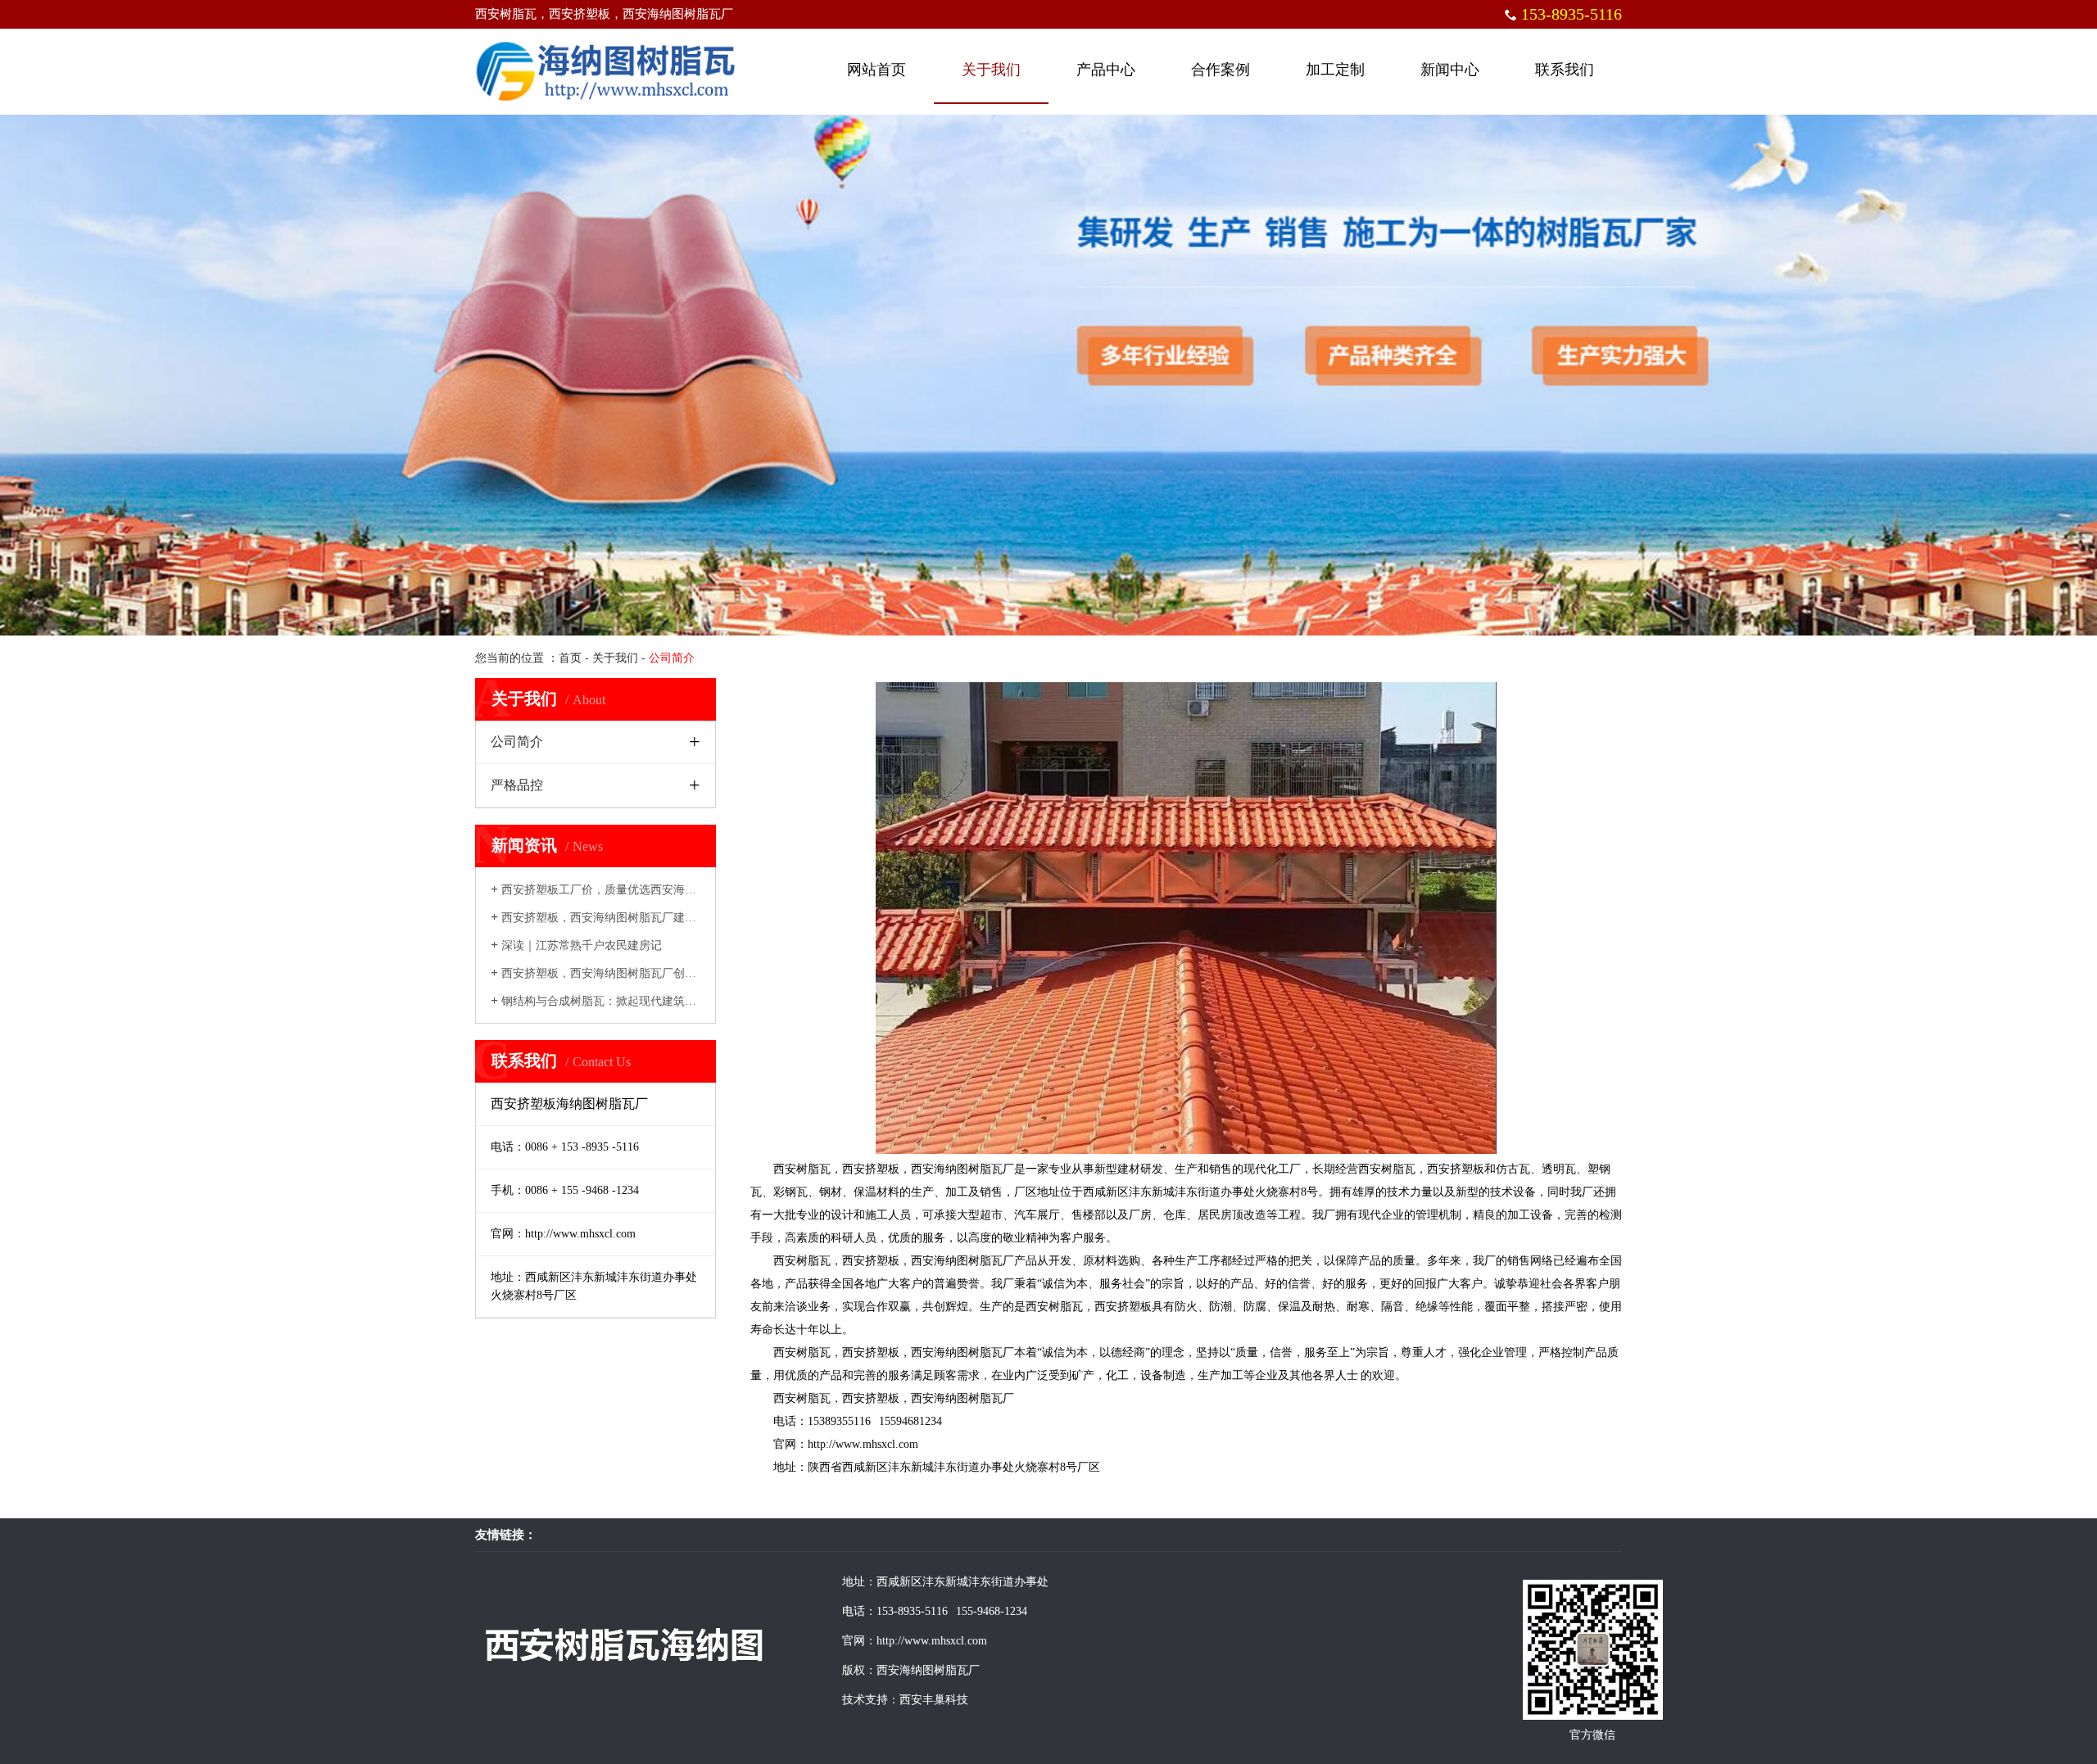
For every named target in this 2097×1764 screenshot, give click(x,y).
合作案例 (1221, 70)
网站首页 (876, 70)
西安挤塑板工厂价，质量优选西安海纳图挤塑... (616, 890)
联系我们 (1565, 70)
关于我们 (991, 70)
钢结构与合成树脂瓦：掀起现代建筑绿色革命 (611, 1001)
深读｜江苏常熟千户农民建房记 (576, 945)
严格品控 (517, 785)
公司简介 (517, 742)
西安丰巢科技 (934, 1700)
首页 (570, 658)
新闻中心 (1450, 70)
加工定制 (1335, 70)
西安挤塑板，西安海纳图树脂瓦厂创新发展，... (616, 973)
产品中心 (1106, 70)
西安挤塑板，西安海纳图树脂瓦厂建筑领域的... (616, 918)
